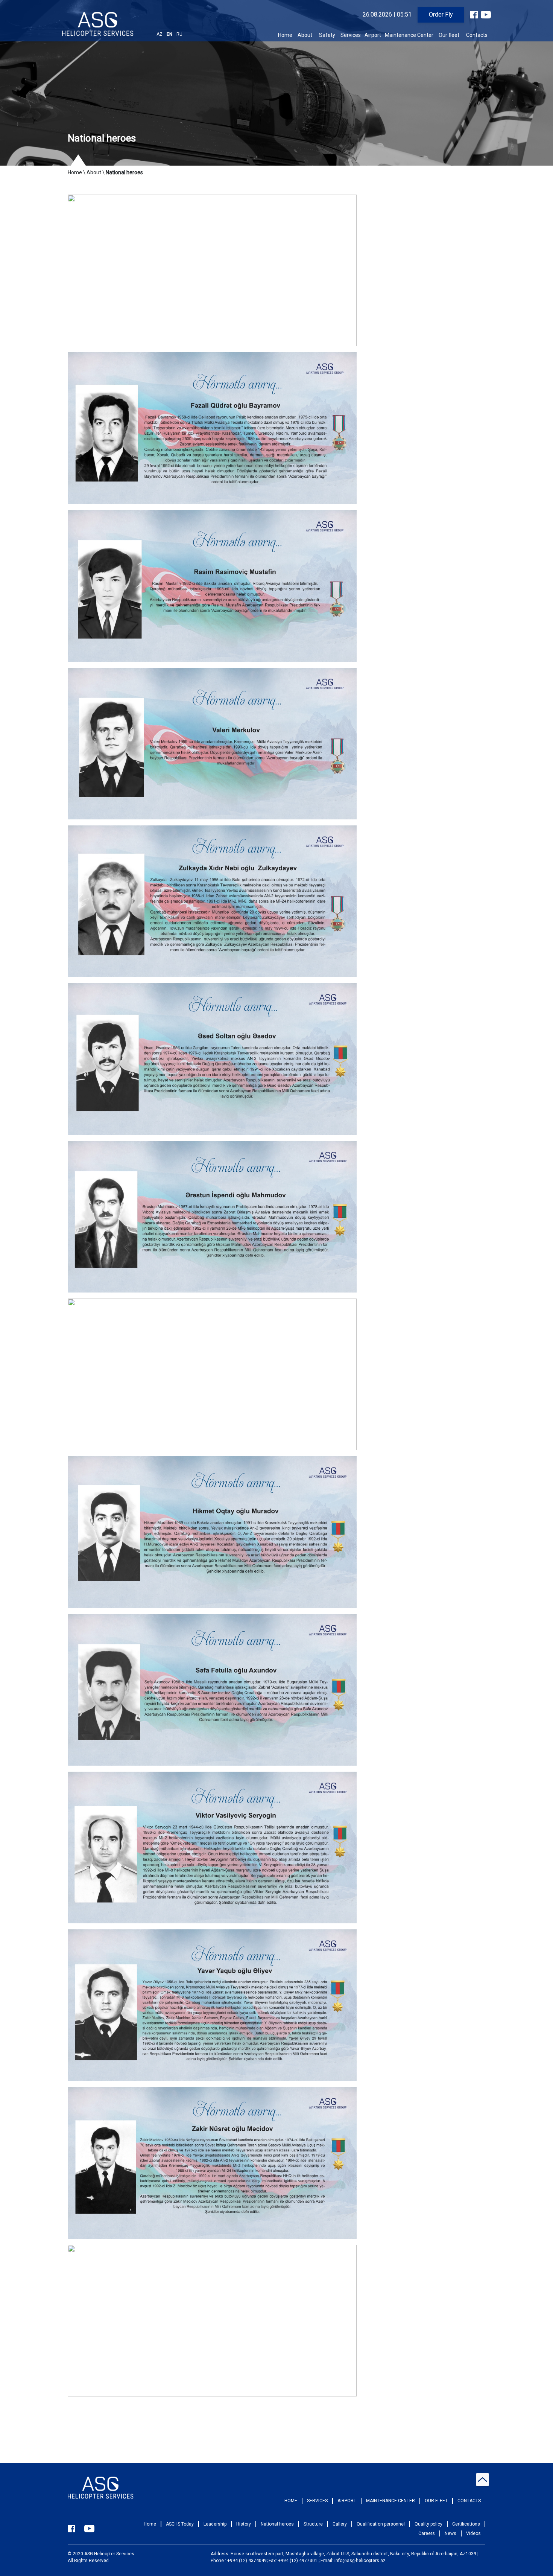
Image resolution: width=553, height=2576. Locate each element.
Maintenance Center (409, 35)
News (450, 2533)
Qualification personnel (381, 2524)
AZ (160, 34)
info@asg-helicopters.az (360, 2561)
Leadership (215, 2524)
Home (285, 35)
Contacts (477, 35)
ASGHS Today (180, 2524)
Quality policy (428, 2524)
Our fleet (449, 35)
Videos (473, 2533)
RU (179, 34)
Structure (313, 2524)
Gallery (340, 2524)
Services (351, 35)
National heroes (277, 2524)
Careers (427, 2533)
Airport (373, 35)
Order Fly (441, 14)
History (244, 2524)
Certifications (466, 2524)
